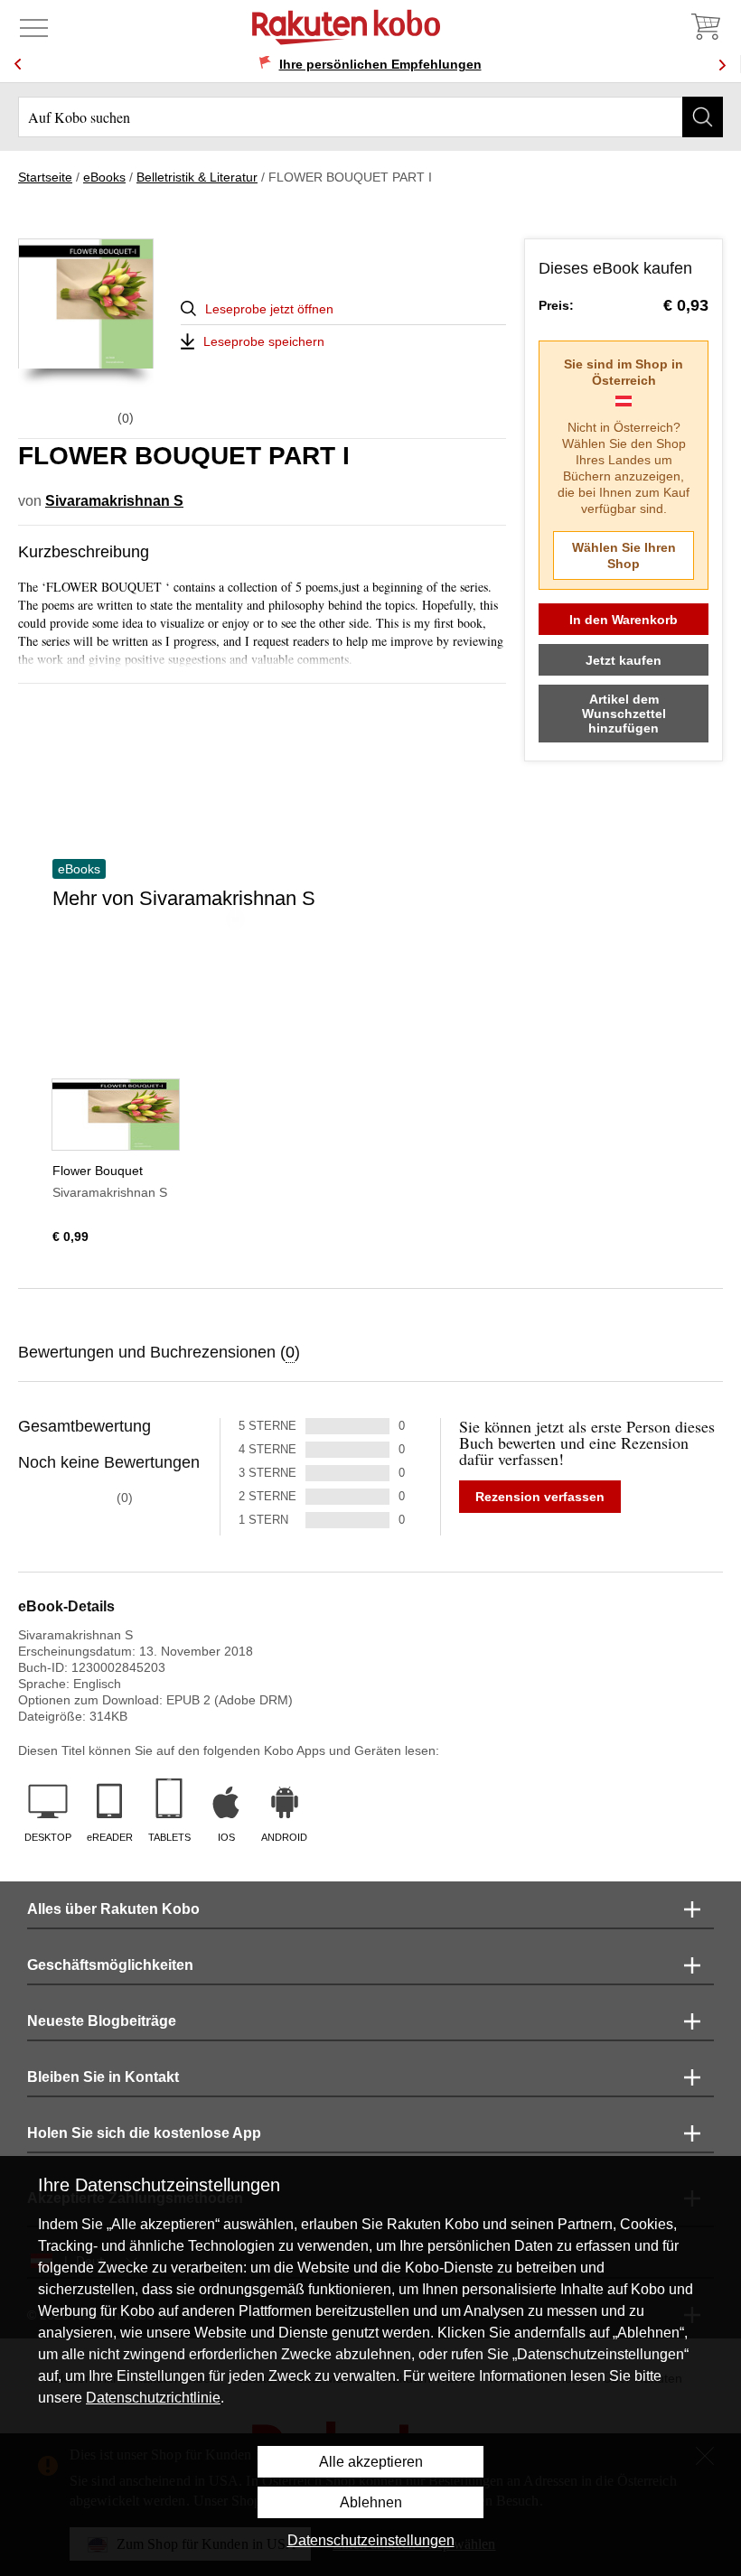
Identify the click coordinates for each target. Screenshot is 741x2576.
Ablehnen (371, 2502)
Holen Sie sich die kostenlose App (144, 2133)
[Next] (722, 65)
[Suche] (703, 117)
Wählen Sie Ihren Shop (624, 555)
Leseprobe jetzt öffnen (269, 309)
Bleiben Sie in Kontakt (103, 2077)
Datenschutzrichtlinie (153, 2398)
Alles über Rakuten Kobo (113, 1909)
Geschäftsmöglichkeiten (110, 1965)
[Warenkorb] (705, 27)
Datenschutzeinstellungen (371, 2540)
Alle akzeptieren (371, 2462)
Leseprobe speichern (264, 341)
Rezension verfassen (540, 1497)
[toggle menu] (34, 27)
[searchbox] (370, 117)
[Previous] (18, 65)
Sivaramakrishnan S (114, 501)
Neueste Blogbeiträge (102, 2021)
